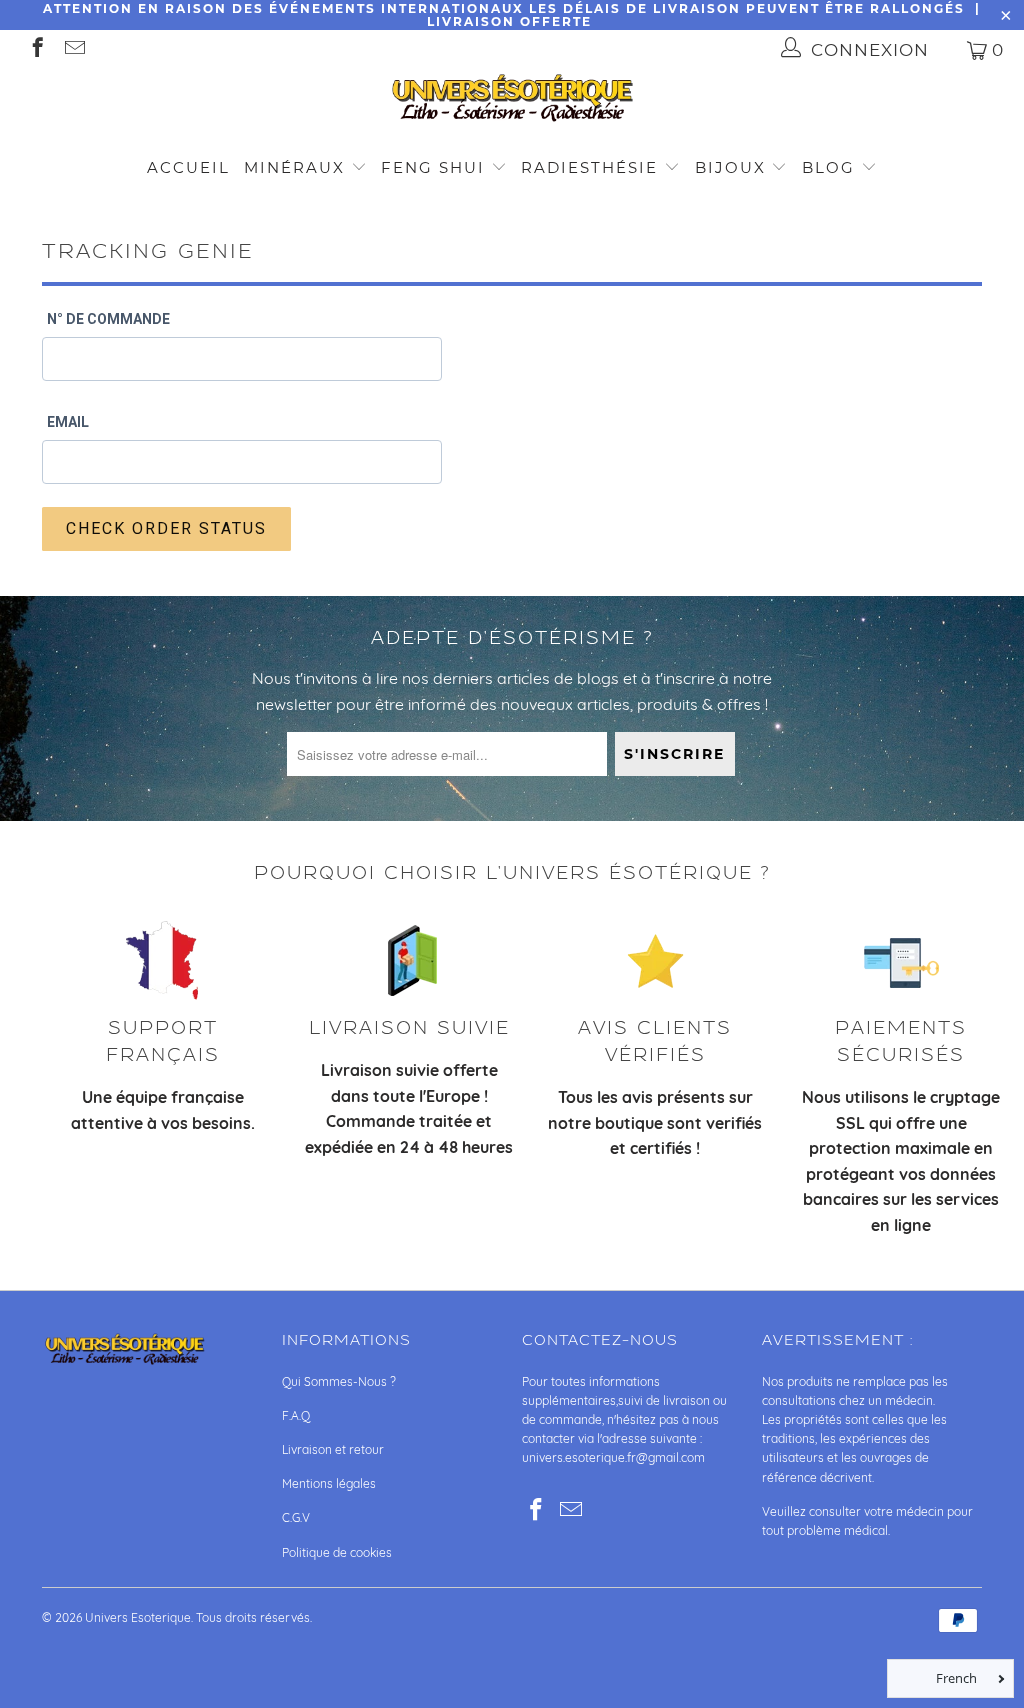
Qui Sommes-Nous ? (339, 1381)
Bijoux (730, 167)
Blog (831, 167)
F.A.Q (296, 1415)
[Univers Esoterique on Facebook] (36, 49)
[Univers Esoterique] (512, 101)
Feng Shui (433, 167)
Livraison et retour (333, 1449)
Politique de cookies (337, 1552)
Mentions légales (329, 1483)
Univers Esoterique (138, 1617)
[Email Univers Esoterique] (73, 49)
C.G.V (296, 1517)
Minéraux (294, 167)
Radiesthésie (589, 167)
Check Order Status (166, 528)
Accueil (188, 167)
